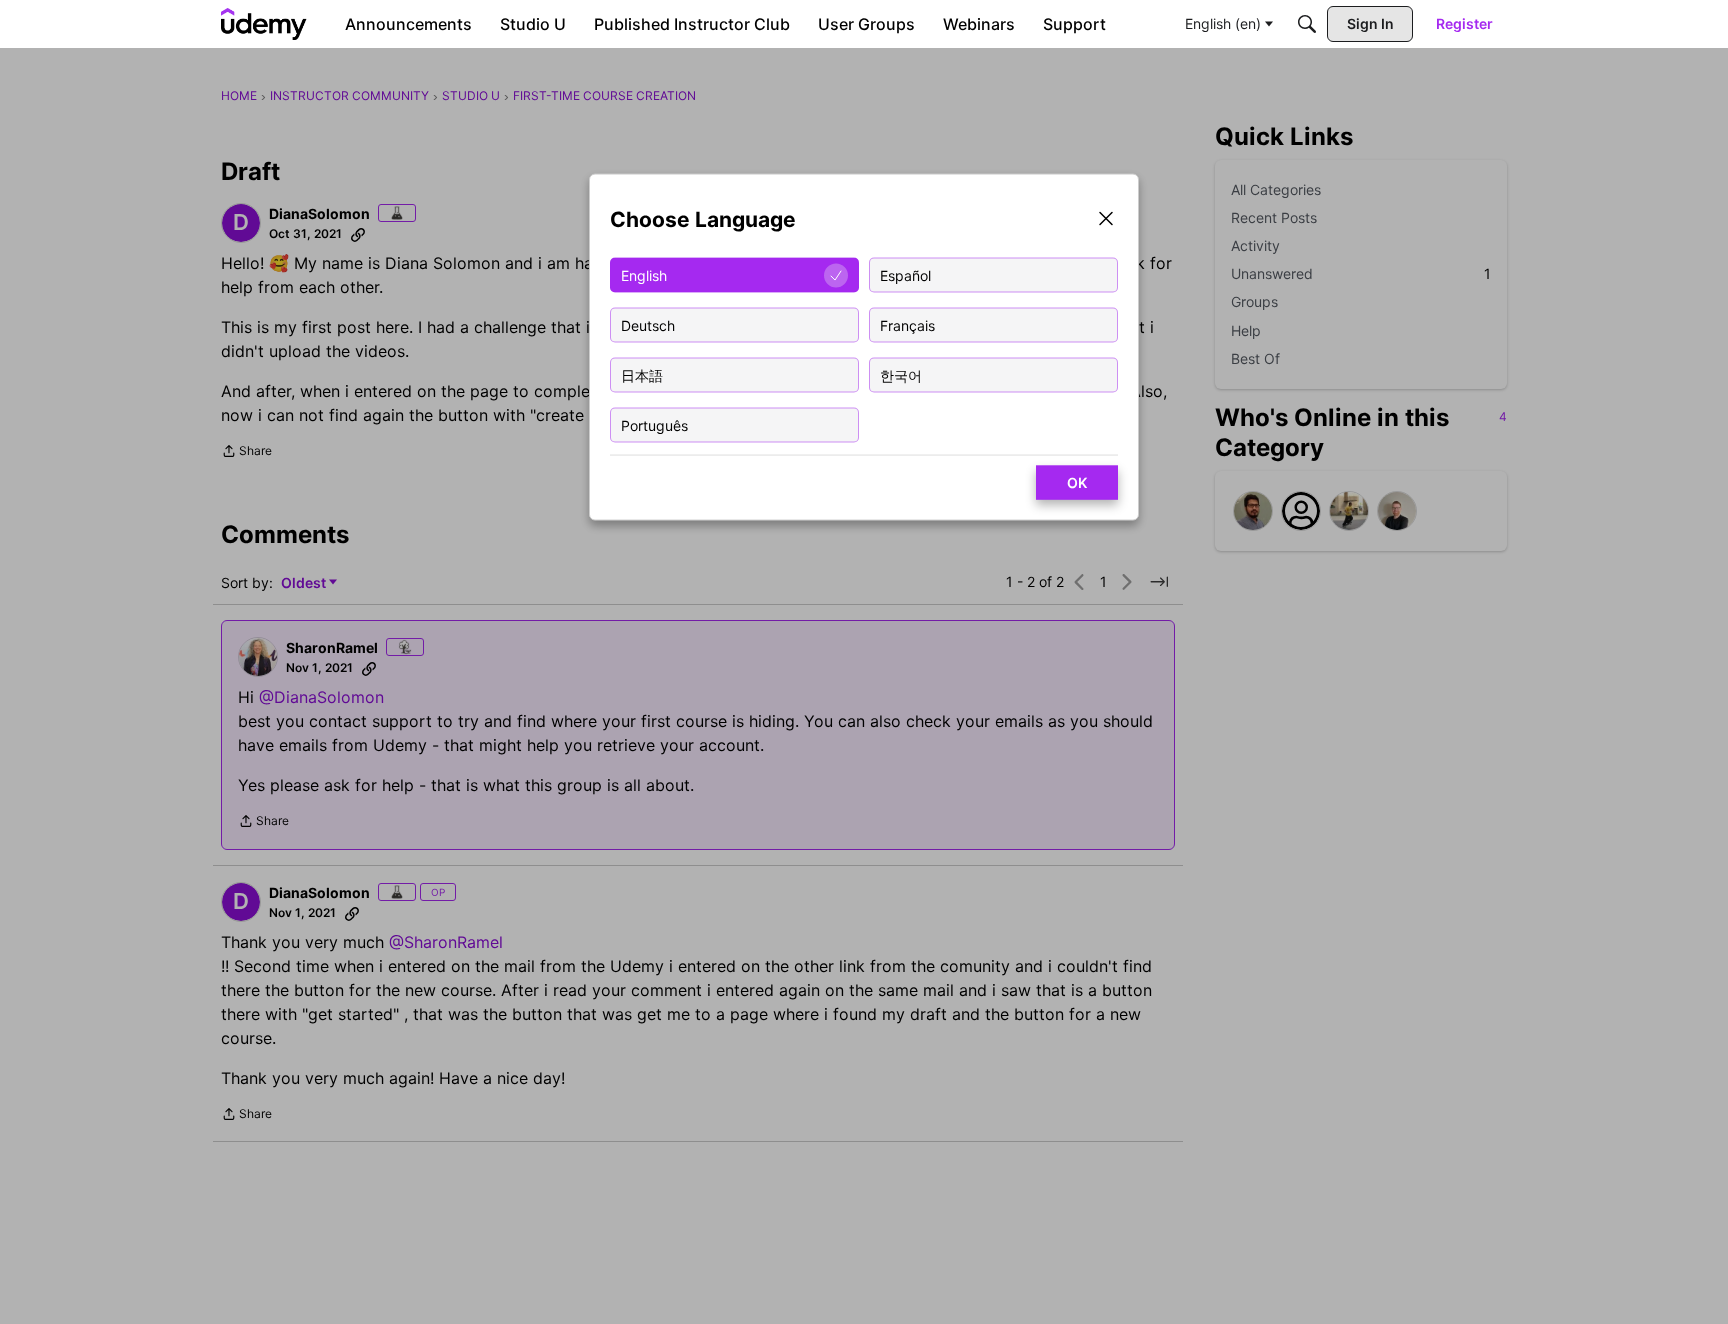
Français (907, 324)
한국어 (901, 374)
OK (1077, 482)
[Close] (1106, 220)
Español (905, 274)
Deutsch (648, 324)
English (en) (1223, 23)
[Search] (1307, 24)
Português (654, 424)
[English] (264, 24)
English (644, 274)
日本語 (642, 374)
